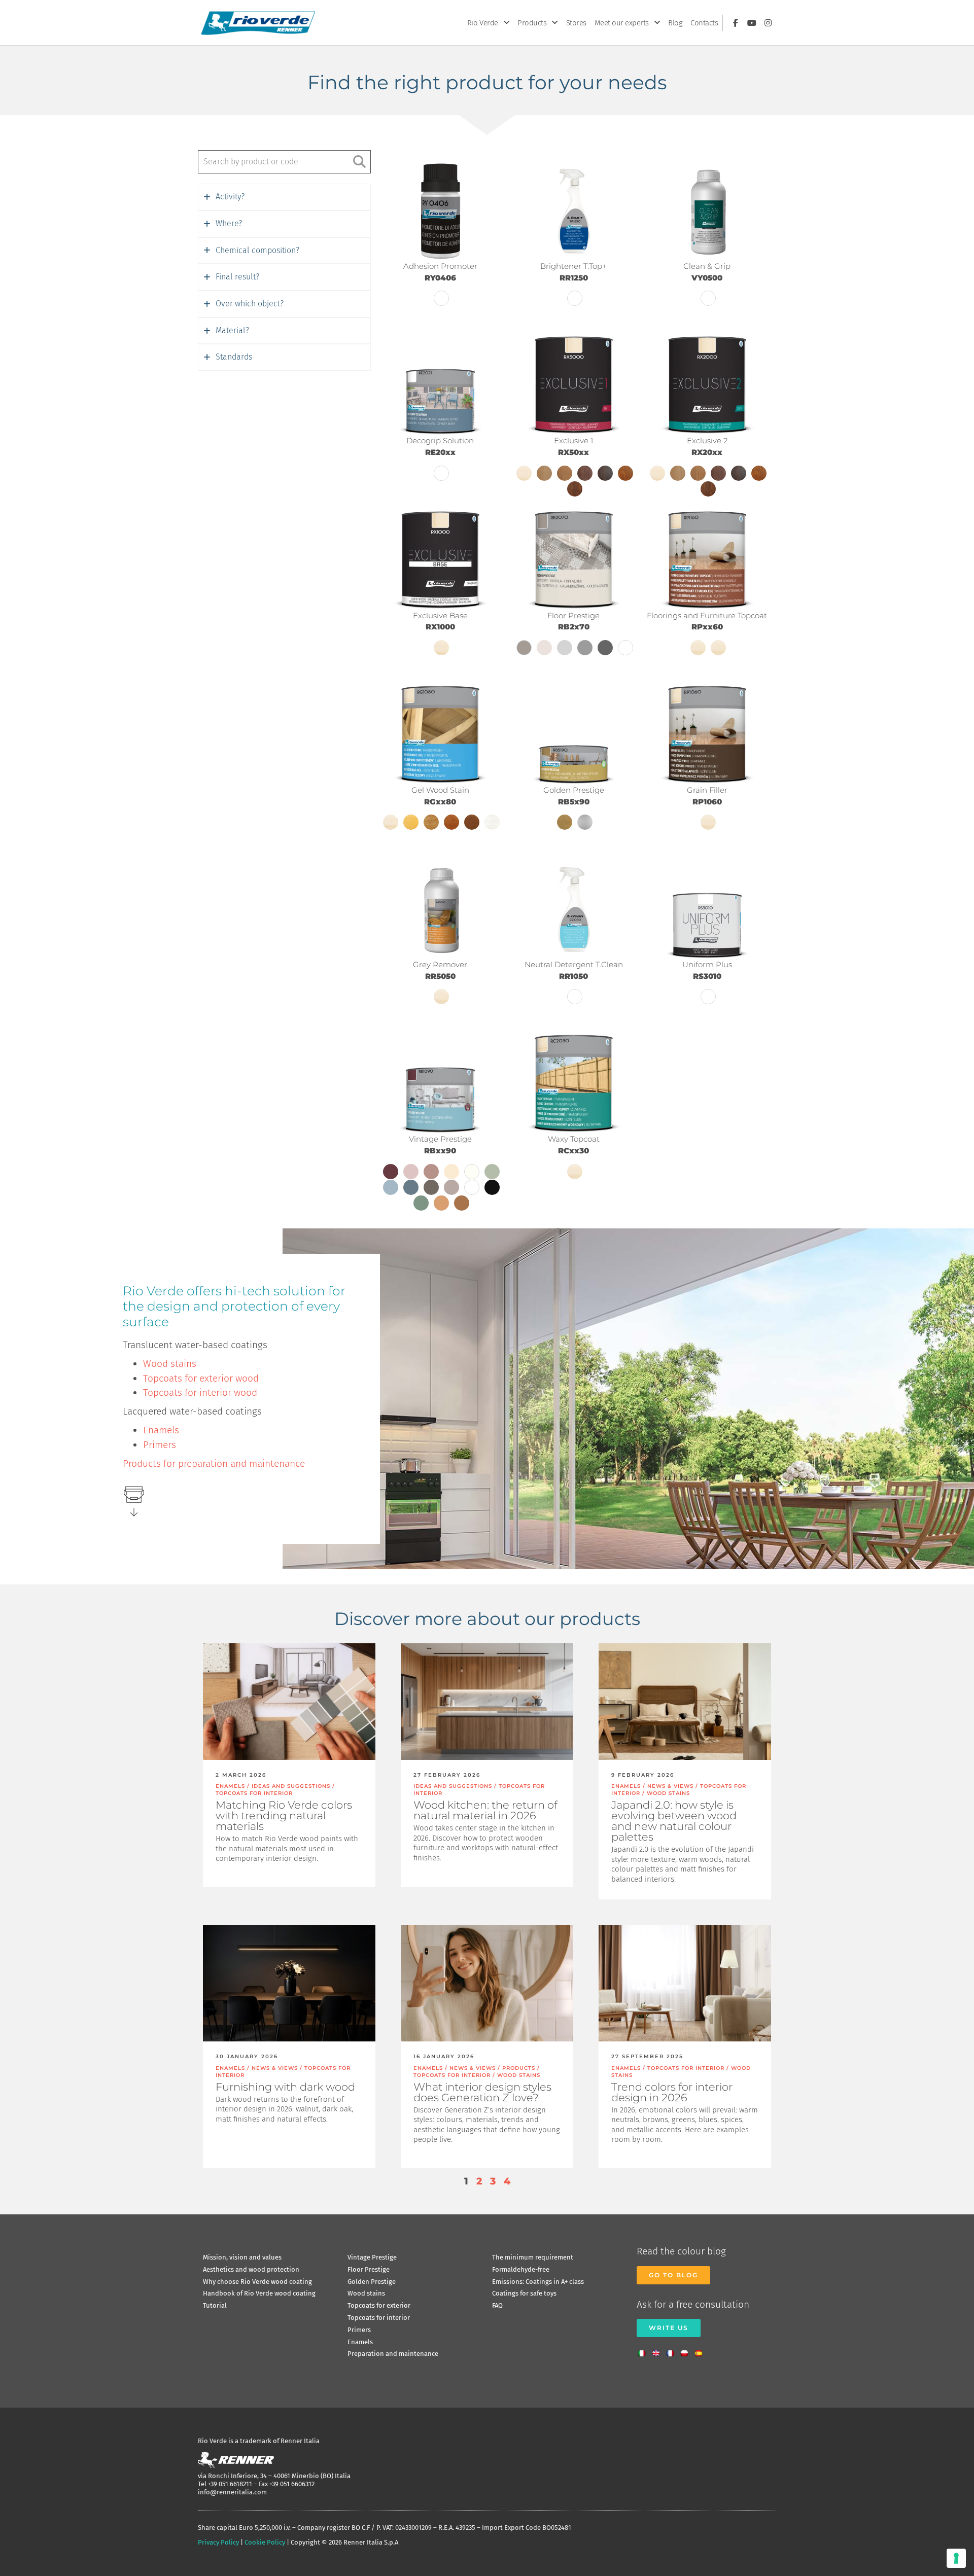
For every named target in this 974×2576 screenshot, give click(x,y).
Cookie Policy (265, 2542)
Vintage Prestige (372, 2257)
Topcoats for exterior (379, 2305)
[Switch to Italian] (644, 2350)
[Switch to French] (673, 2350)
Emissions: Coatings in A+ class (538, 2282)
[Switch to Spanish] (701, 2350)
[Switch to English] (658, 2350)
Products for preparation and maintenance (214, 1463)
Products (532, 23)
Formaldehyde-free (521, 2269)
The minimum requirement (533, 2257)
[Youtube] (752, 23)
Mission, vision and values (242, 2257)
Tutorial (215, 2305)
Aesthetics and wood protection (251, 2269)
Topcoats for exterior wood (201, 1378)
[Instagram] (768, 23)
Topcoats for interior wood (200, 1392)
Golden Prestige (372, 2282)
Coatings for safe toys (524, 2293)
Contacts (704, 23)
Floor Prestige (369, 2269)
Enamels (161, 1430)
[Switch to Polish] (687, 2350)
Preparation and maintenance (393, 2354)
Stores (576, 23)
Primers (160, 1445)
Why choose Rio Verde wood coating (257, 2282)
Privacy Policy (218, 2542)
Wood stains (170, 1364)
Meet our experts (622, 23)
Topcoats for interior (379, 2318)
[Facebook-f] (736, 23)
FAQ (497, 2305)
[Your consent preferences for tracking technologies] (956, 2558)
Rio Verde (483, 23)
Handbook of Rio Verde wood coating (259, 2293)
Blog (675, 23)
